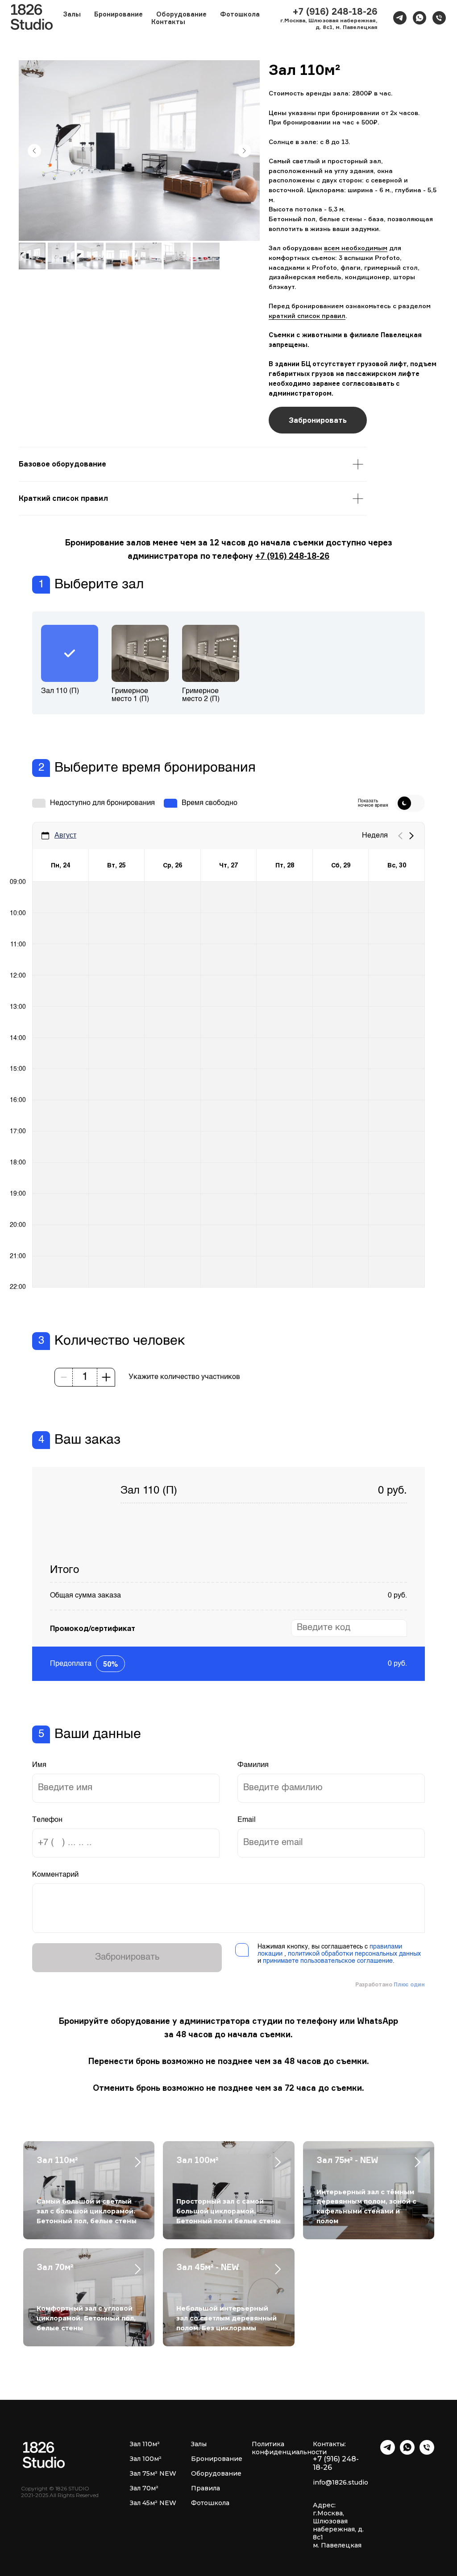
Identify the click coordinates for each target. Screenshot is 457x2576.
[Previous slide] (34, 151)
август (65, 835)
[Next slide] (244, 151)
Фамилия (253, 1765)
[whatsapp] (420, 18)
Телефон (47, 1820)
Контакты (168, 22)
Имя (39, 1765)
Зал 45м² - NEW (208, 2267)
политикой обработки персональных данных (354, 1954)
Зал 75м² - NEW (347, 2160)
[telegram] (400, 18)
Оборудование (181, 14)
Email (247, 1820)
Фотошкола (240, 14)
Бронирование (118, 14)
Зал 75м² (144, 2473)
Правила (206, 2488)
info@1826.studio (341, 2482)
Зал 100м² (197, 2160)
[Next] (411, 836)
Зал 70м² (55, 2267)
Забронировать (127, 1957)
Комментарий (55, 1875)
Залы (199, 2444)
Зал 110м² (57, 2160)
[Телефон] (439, 18)
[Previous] (400, 836)
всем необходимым (356, 248)
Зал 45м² (144, 2503)
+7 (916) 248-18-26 (292, 556)
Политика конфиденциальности (289, 2448)
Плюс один (409, 1984)
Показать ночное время (373, 803)
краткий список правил (307, 316)
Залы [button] (72, 14)
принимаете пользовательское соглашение (328, 1961)
